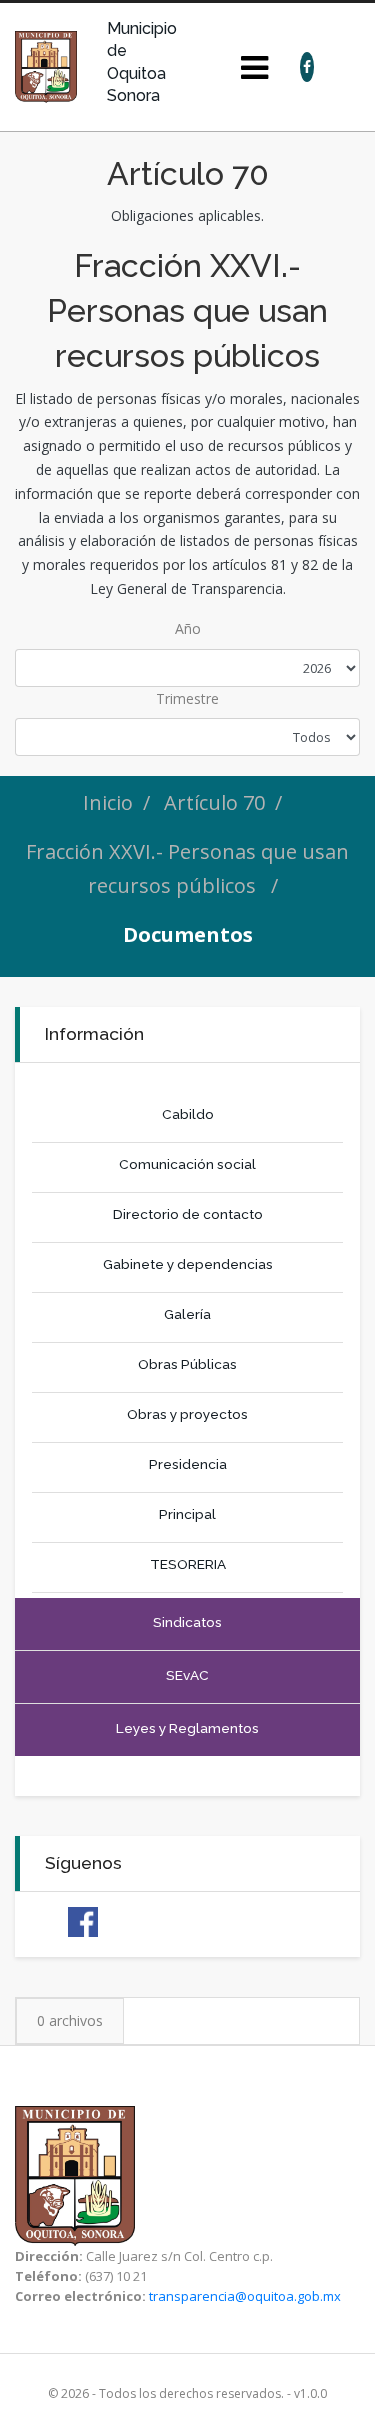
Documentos (188, 934)
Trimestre (187, 698)
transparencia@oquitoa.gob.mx (245, 2296)
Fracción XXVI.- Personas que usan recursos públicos (187, 868)
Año (188, 628)
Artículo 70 (214, 802)
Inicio (108, 802)
